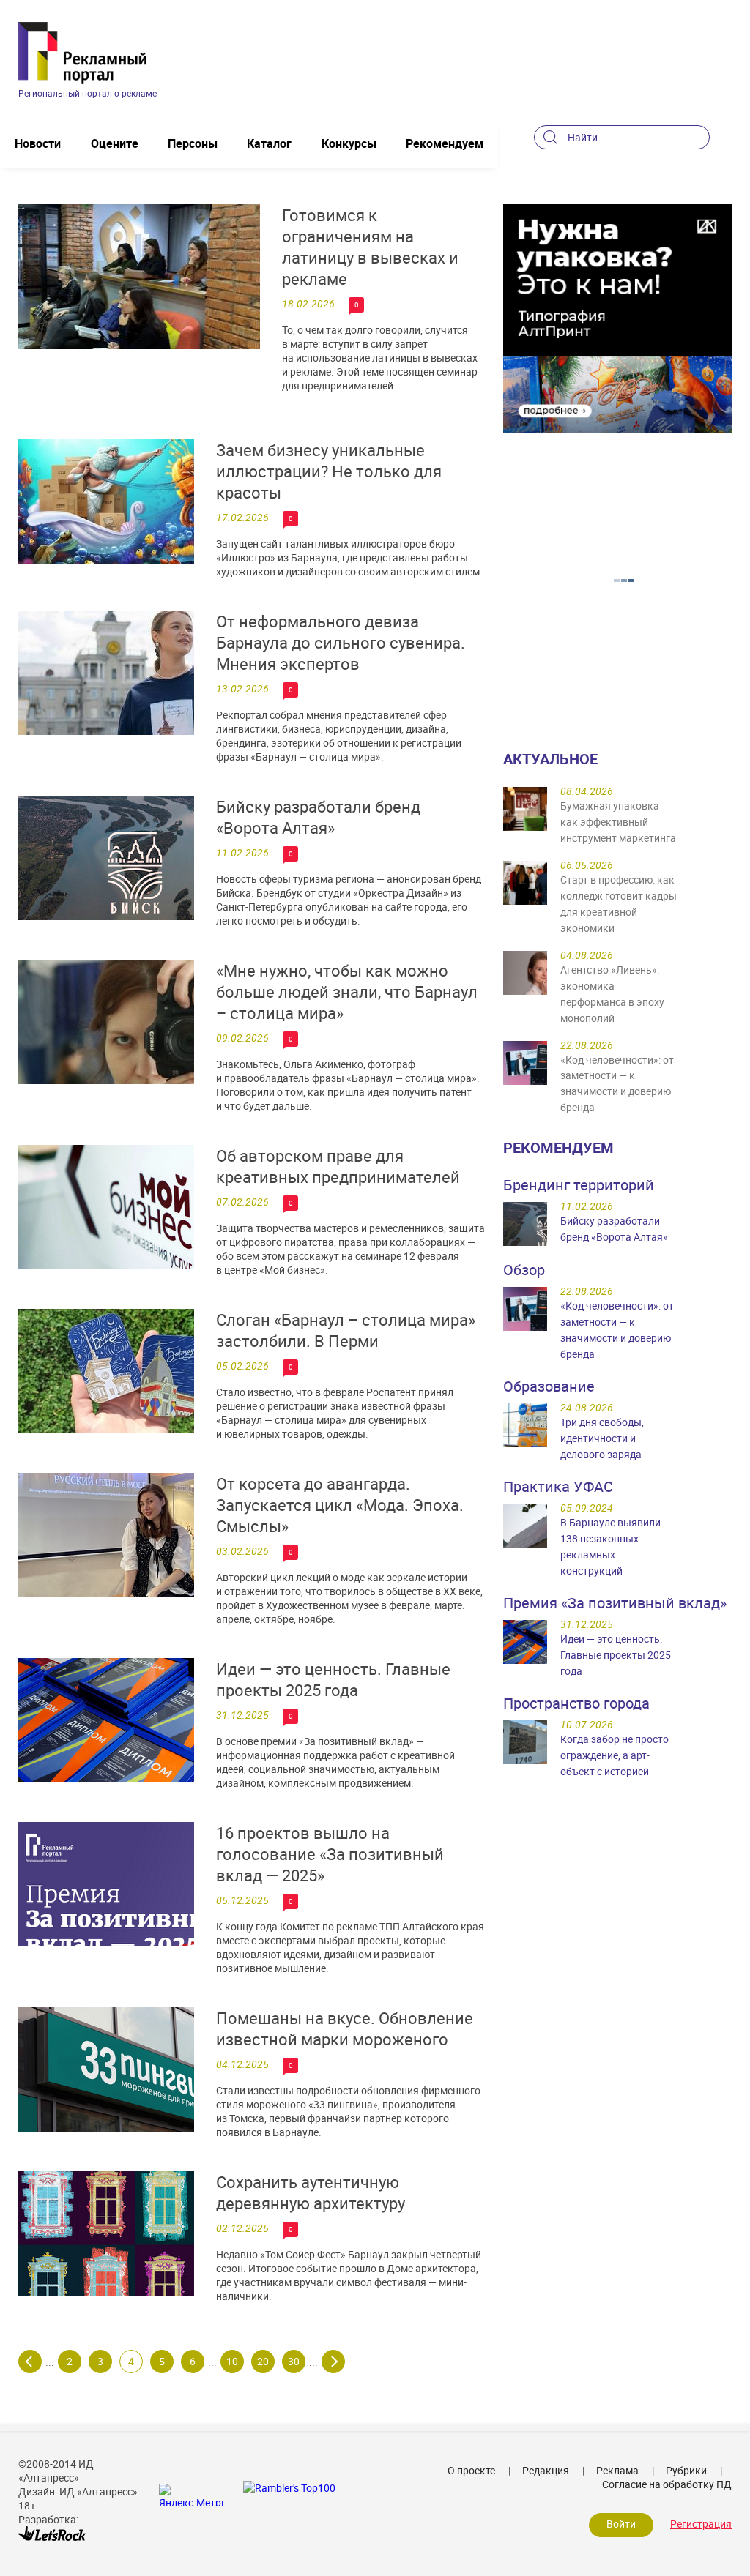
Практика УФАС (558, 1486)
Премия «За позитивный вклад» (615, 1603)
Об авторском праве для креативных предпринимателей (338, 1166)
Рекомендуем (445, 143)
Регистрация (701, 2524)
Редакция (546, 2470)
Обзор (524, 1270)
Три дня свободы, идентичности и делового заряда (602, 1438)
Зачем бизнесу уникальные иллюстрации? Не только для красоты (329, 471)
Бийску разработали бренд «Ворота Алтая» (318, 817)
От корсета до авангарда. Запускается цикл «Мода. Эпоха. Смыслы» (340, 1505)
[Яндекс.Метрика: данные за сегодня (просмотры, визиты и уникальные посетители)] (191, 2495)
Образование (549, 1386)
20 (263, 2361)
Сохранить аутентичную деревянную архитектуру (311, 2192)
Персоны (193, 143)
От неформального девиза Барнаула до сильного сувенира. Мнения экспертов (341, 642)
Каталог (269, 143)
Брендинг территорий (579, 1185)
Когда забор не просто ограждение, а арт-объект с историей (615, 1755)
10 (232, 2361)
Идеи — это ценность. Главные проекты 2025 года (333, 1679)
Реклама (617, 2470)
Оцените (115, 143)
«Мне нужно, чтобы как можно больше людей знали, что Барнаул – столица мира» (347, 992)
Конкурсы (349, 143)
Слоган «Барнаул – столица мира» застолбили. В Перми (346, 1330)
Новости (38, 143)
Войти (621, 2524)
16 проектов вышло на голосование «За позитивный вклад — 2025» (330, 1854)
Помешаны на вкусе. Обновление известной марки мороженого (345, 2028)
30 (294, 2361)
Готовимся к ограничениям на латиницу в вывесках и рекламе (370, 247)
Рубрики (686, 2470)
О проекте (471, 2470)
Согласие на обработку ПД (667, 2484)
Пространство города (576, 1703)
